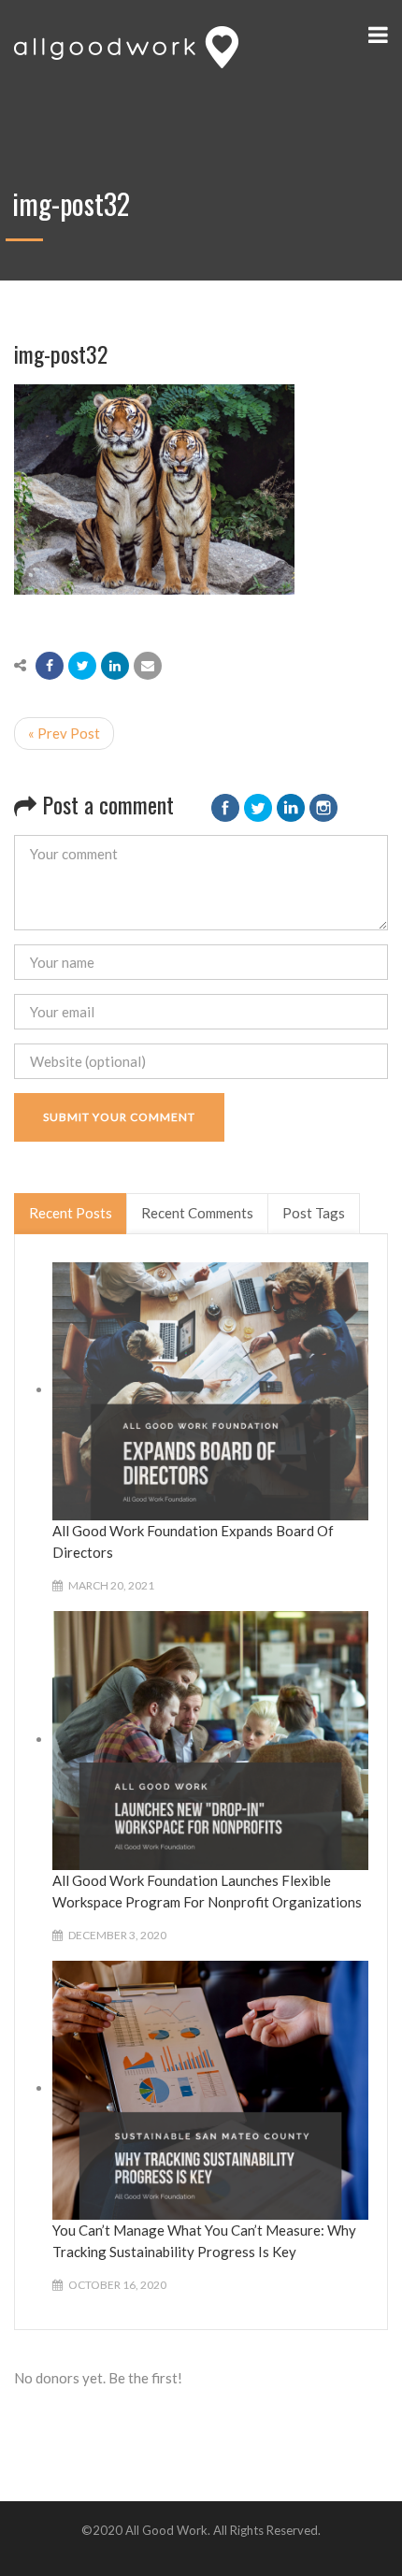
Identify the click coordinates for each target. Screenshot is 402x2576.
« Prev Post (64, 733)
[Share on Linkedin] (115, 666)
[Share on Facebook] (50, 666)
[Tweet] (82, 666)
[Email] (148, 666)
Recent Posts (71, 1213)
